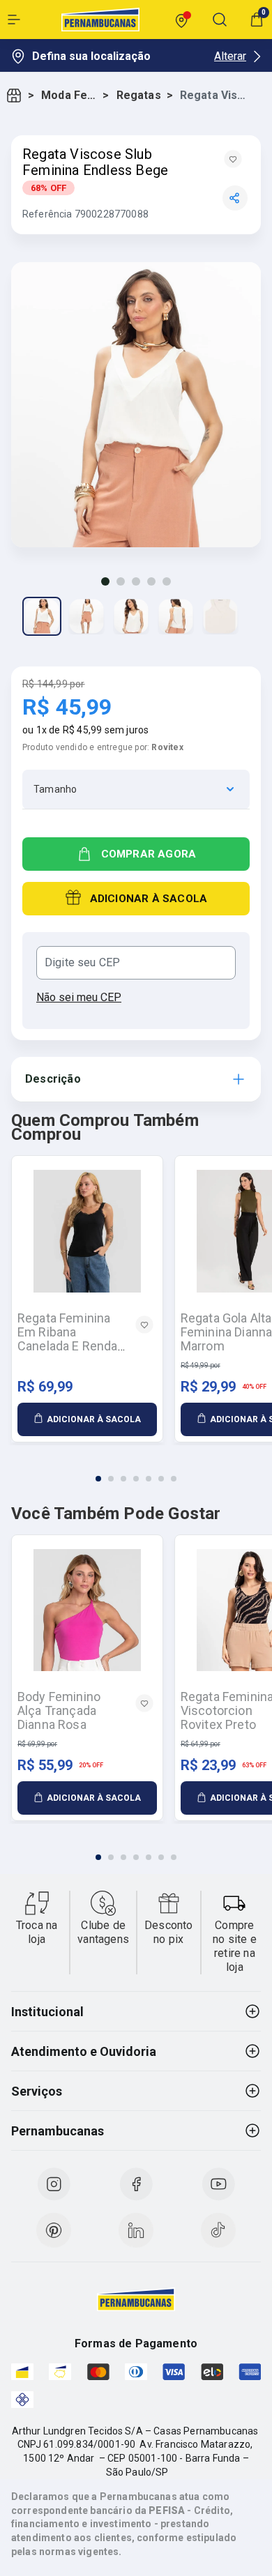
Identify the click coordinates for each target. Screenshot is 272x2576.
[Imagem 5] (167, 581)
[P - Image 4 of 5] (176, 616)
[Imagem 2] (121, 581)
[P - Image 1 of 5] (42, 616)
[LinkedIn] (136, 2230)
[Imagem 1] (105, 581)
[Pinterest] (54, 2230)
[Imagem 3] (136, 581)
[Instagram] (54, 2184)
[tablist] (136, 1470)
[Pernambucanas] (100, 20)
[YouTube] (218, 2184)
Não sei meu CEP (79, 997)
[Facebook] (136, 2184)
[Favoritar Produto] (233, 159)
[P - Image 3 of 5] (131, 616)
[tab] (98, 1479)
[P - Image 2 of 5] (86, 616)
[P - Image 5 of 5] (220, 616)
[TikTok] (218, 2230)
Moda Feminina (69, 95)
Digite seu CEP (82, 963)
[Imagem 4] (151, 581)
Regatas (139, 95)
